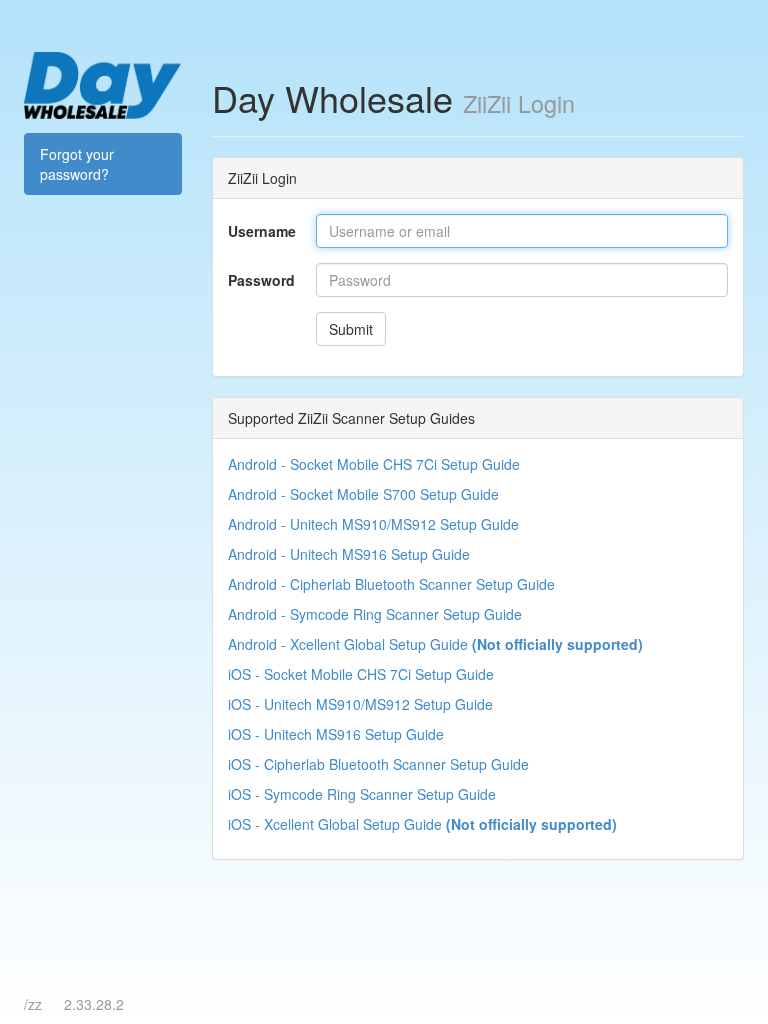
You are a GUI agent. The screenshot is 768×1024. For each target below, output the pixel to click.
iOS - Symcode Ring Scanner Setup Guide (362, 794)
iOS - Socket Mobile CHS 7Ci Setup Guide (361, 674)
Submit (351, 329)
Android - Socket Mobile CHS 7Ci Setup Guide (374, 464)
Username (262, 231)
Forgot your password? (77, 164)
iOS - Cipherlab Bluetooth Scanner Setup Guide (378, 764)
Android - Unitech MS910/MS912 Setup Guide (373, 524)
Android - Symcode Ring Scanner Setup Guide (375, 614)
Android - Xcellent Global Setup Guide (435, 644)
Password (261, 280)
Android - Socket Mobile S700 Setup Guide (363, 494)
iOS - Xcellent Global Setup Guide (422, 824)
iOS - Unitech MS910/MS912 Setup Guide (360, 704)
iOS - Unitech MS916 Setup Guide (336, 734)
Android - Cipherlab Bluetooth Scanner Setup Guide (391, 584)
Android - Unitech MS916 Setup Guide (349, 554)
